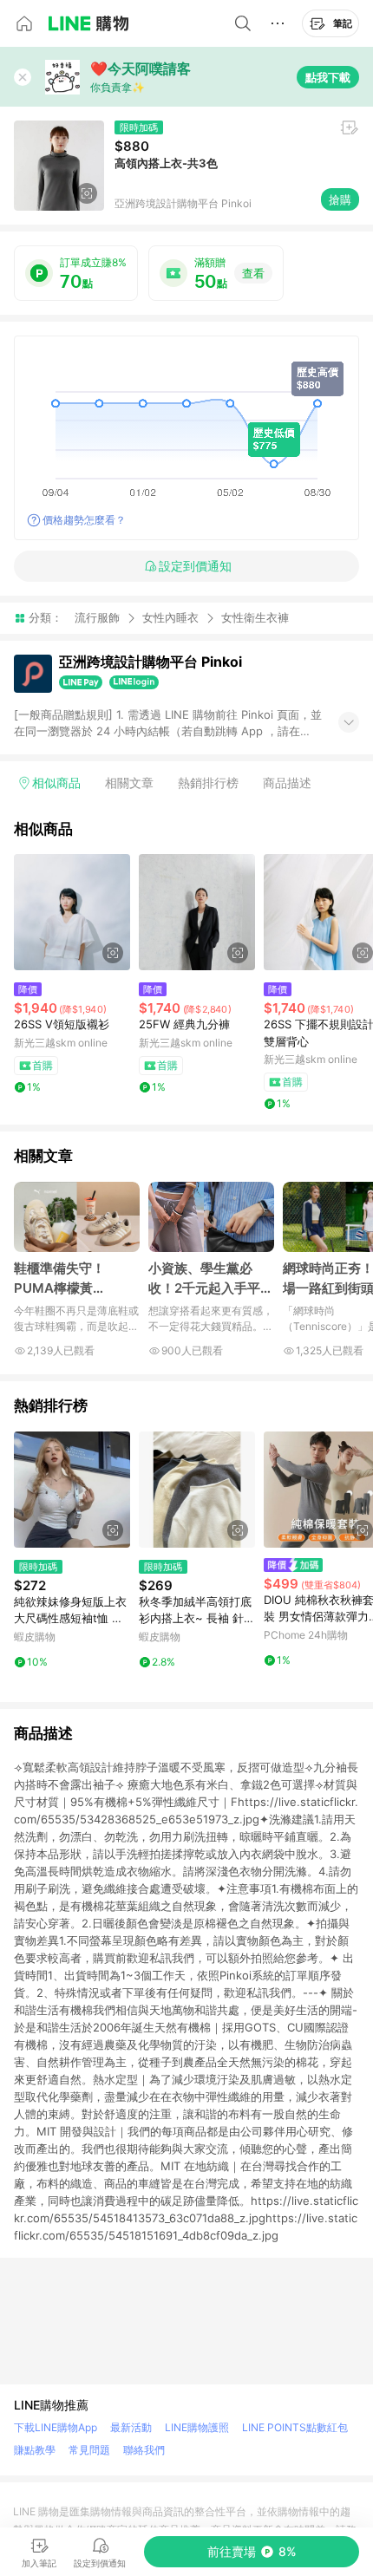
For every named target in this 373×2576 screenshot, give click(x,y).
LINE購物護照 (197, 2427)
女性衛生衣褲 (255, 618)
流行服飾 (97, 617)
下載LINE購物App (56, 2427)
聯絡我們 (144, 2450)
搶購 (340, 199)
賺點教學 (35, 2450)
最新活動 (131, 2427)
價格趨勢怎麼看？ (84, 520)
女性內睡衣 (170, 617)
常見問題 (89, 2450)
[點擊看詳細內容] (72, 912)
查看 (253, 273)
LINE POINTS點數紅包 (295, 2427)
